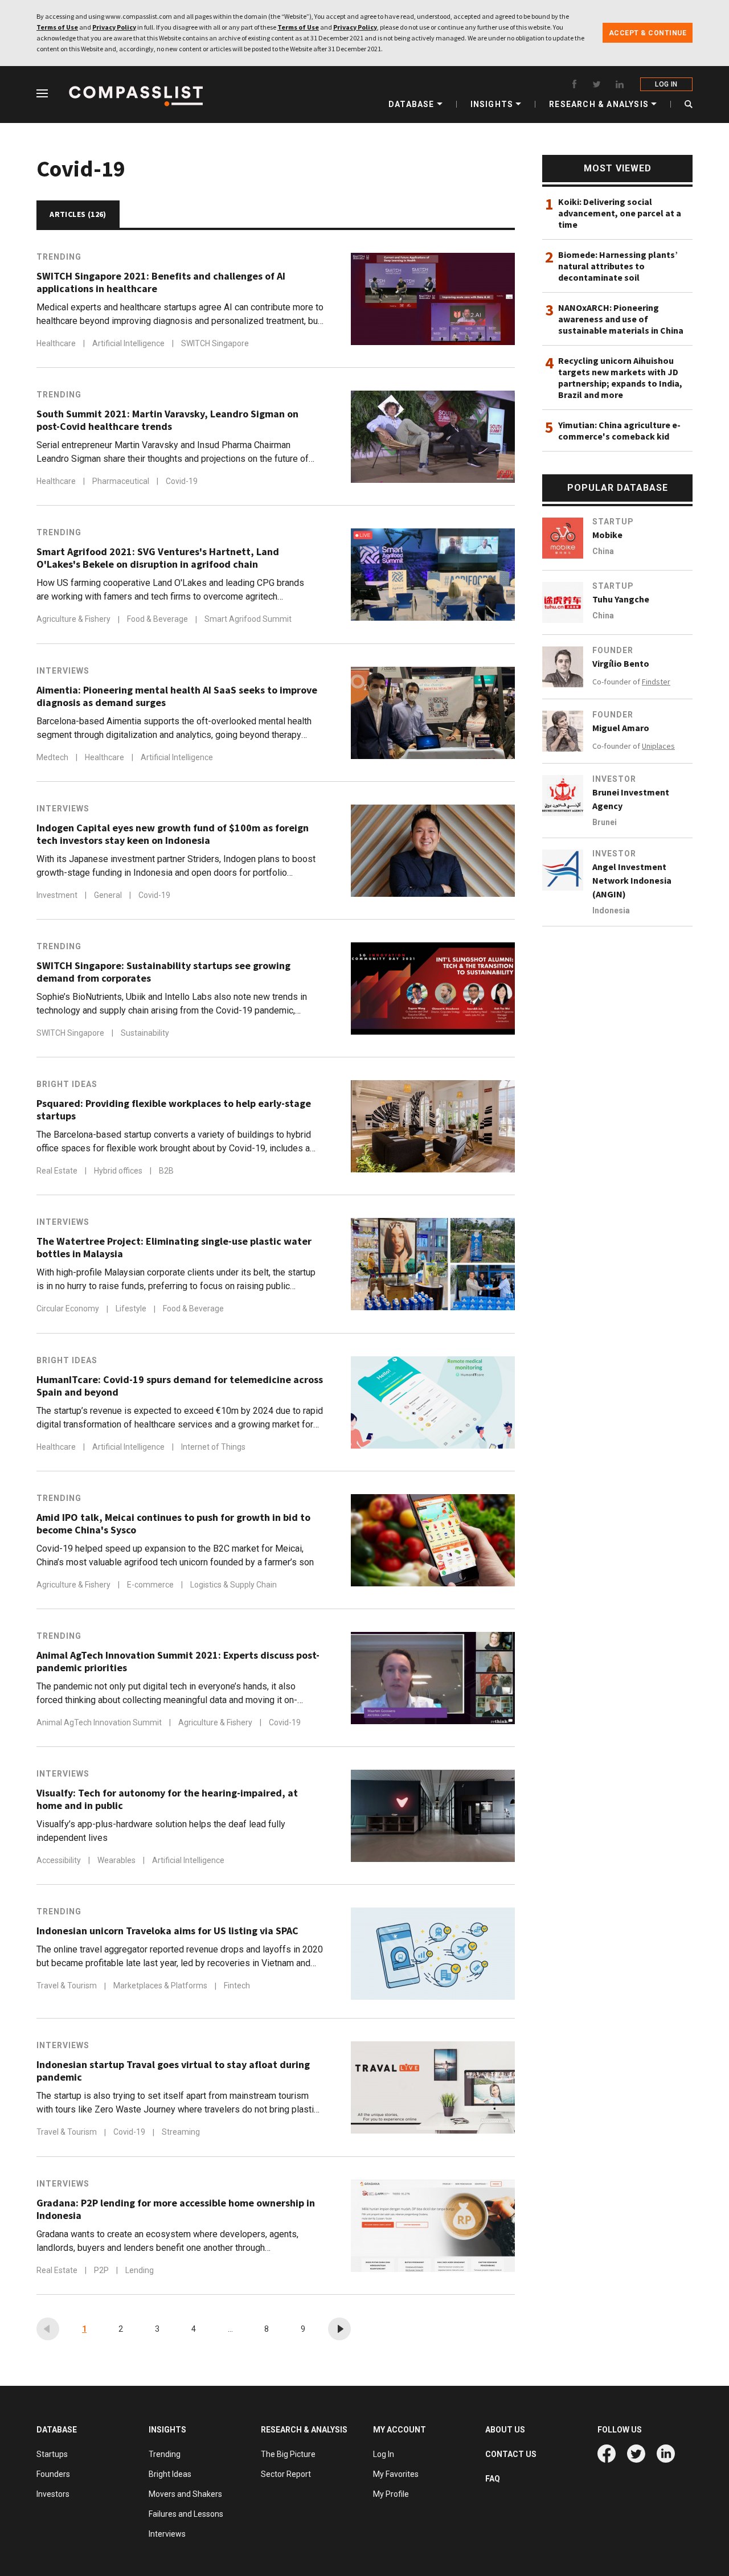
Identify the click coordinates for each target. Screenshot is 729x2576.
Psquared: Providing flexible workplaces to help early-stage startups (174, 1110)
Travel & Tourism (67, 1986)
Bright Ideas (67, 1084)
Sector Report (286, 2474)
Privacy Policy (114, 27)
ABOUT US (505, 2430)
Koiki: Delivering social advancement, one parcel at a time (620, 213)
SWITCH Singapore (215, 343)
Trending (59, 257)
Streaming (181, 2132)
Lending (140, 2270)
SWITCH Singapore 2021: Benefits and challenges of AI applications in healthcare (161, 282)
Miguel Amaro (621, 728)
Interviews (63, 671)
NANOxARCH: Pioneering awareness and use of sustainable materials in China (621, 319)
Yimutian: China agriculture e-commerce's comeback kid (619, 430)
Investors (53, 2494)
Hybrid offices (119, 1171)
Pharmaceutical (122, 481)
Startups (52, 2454)
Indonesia (611, 910)
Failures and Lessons (186, 2514)
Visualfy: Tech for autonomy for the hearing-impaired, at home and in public (167, 1799)
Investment (58, 895)
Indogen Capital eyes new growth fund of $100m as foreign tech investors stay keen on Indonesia (173, 834)
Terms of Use (57, 27)
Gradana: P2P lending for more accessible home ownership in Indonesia (176, 2209)
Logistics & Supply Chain (234, 1585)
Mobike (607, 535)
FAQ (493, 2479)
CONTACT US (511, 2454)
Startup (613, 522)
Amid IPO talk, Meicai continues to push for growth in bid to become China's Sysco (173, 1524)
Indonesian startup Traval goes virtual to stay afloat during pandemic (173, 2071)
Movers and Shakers (185, 2494)
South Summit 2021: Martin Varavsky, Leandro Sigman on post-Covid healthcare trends (167, 420)
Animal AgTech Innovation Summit (100, 1722)
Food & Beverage (158, 620)
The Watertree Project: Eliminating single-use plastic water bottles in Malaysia (174, 1248)
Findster (656, 682)
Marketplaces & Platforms (161, 1986)
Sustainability (145, 1033)
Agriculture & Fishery (74, 620)
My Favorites (396, 2474)
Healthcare (57, 343)
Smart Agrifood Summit (248, 620)
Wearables (117, 1860)
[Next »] (339, 2329)
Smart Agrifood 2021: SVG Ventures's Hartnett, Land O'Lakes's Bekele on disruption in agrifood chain (158, 558)
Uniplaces (658, 746)
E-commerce (151, 1585)
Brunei (605, 822)
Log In (384, 2454)
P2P (102, 2270)
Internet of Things (213, 1447)
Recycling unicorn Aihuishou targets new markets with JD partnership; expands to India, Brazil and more (620, 378)
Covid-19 (182, 481)
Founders (53, 2474)
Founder (613, 650)
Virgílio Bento (621, 663)
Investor (614, 779)
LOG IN (666, 84)
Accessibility (60, 1860)
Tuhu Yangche (621, 599)
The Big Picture (288, 2454)
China (603, 551)
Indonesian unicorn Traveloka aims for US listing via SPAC (167, 1931)
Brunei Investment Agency (631, 799)
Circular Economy (69, 1309)
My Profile (391, 2494)
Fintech (237, 1986)
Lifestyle (132, 1309)
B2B (166, 1171)
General (109, 895)
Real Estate (58, 1171)
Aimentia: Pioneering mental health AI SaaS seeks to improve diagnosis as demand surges (177, 696)
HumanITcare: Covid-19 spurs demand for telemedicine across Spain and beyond (180, 1386)
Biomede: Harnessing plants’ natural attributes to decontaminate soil (618, 266)
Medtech (53, 757)
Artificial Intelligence (129, 343)
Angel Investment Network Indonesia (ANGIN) (632, 880)
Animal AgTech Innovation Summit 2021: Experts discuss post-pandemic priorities (178, 1662)
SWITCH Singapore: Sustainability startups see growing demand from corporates (163, 972)
